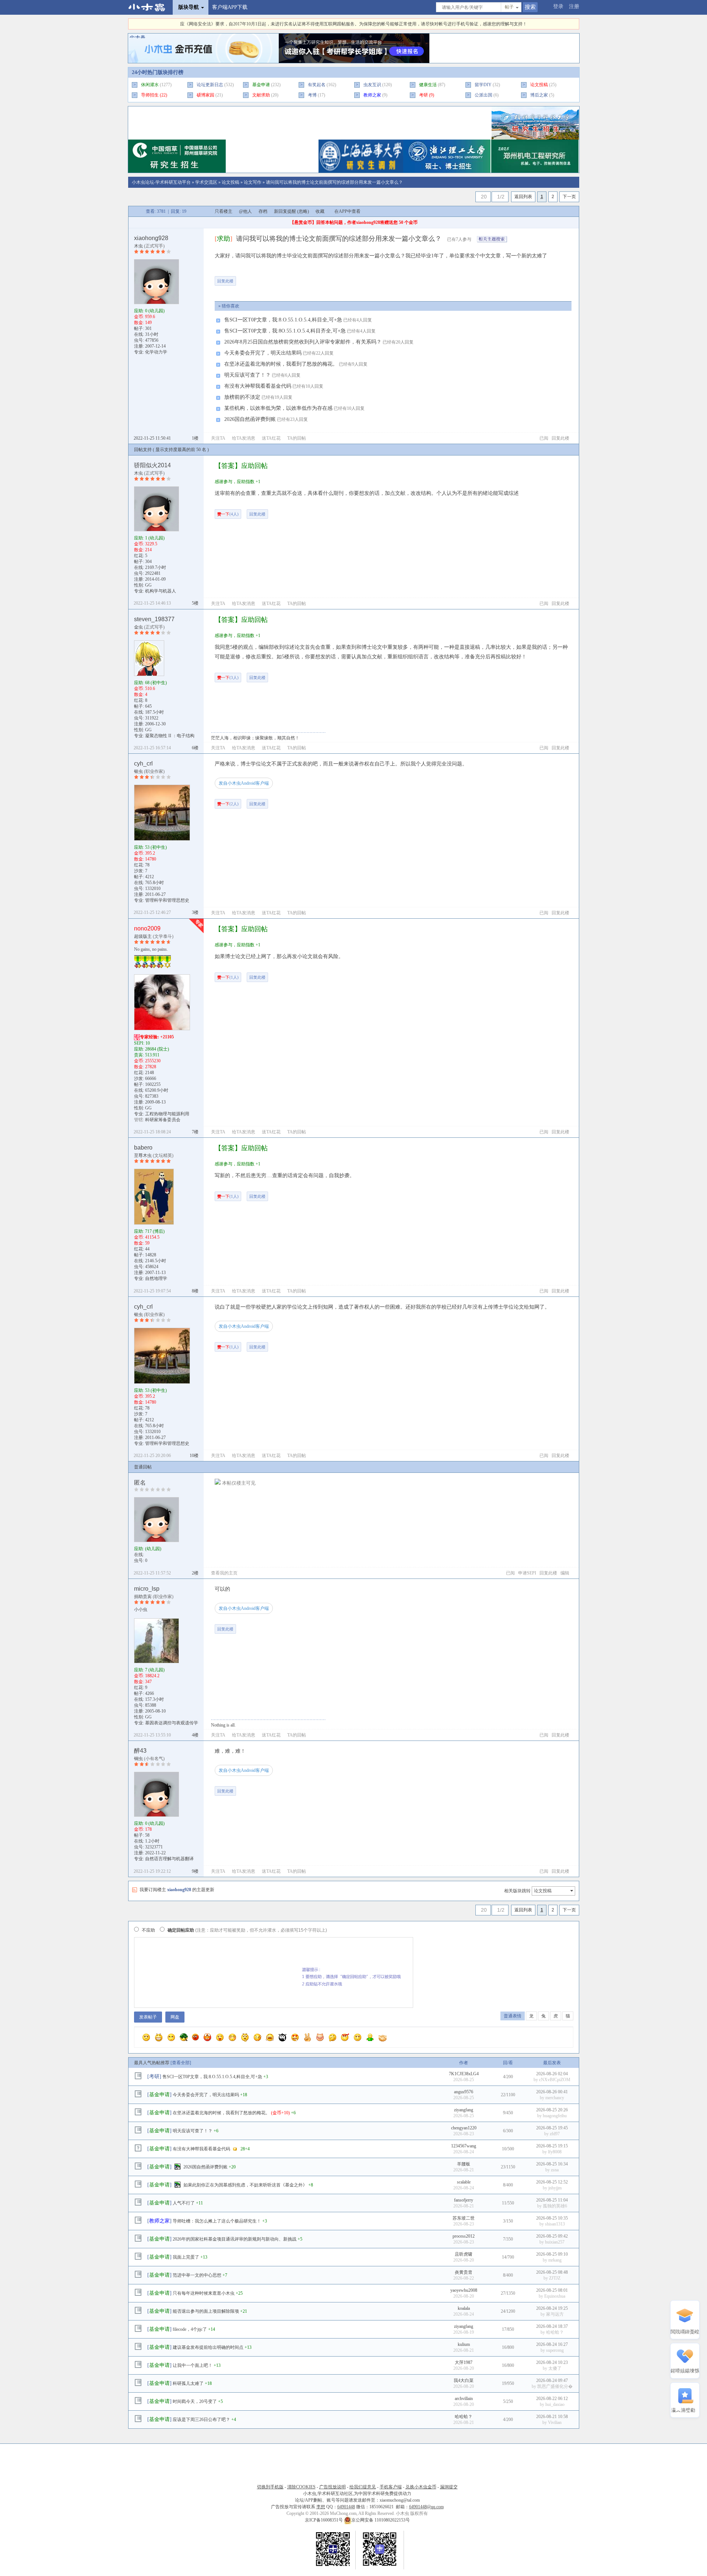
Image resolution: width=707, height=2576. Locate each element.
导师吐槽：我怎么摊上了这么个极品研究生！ (217, 2221)
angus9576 (464, 2092)
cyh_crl (143, 763)
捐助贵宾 (143, 1597)
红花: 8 (141, 700)
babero (143, 1148)
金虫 (138, 627)
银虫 (138, 771)
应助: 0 (149, 311)
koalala (464, 2308)
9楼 (195, 1871)
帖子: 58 (142, 1835)
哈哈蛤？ (555, 2332)
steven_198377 (154, 619)
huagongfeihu (555, 2116)
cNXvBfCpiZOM (555, 2080)
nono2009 (147, 928)
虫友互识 (372, 85)
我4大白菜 (464, 2380)
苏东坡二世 (464, 2218)
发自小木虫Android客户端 (244, 783)
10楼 (194, 1456)
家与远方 (555, 2314)
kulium (464, 2344)
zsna (555, 2170)
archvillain (464, 2399)
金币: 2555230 (147, 1061)
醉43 (140, 1751)
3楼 (195, 912)
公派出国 (483, 95)
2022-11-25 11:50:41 (152, 438)
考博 (312, 95)
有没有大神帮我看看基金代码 (258, 386)
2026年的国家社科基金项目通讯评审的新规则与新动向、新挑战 (235, 2239)
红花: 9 (141, 1688)
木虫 (138, 246)
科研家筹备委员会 (163, 1120)
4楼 (195, 1735)
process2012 (464, 2236)
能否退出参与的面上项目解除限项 (206, 2311)
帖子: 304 (143, 562)
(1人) (228, 977)
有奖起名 (317, 85)
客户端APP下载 (230, 7)
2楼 (195, 1573)
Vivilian (555, 2422)
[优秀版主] (167, 961)
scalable (464, 2182)
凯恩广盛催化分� (555, 2386)
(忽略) (303, 211)
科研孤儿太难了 (188, 2383)
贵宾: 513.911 (147, 1055)
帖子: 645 (143, 706)
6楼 (195, 748)
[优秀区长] (138, 961)
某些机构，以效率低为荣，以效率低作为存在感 (278, 408)
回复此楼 (225, 281)
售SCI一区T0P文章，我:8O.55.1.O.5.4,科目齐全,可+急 (285, 331)
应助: (148, 1549)
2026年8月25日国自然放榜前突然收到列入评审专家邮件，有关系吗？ (303, 342)
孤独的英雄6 (555, 2206)
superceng (555, 2350)
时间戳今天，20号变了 (195, 2401)
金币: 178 (143, 1829)
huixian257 (555, 2242)
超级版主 (143, 936)
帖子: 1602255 (147, 1084)
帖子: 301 (143, 328)
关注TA (218, 438)
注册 (574, 6)
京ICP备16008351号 (324, 2520)
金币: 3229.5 (146, 544)
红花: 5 (141, 556)
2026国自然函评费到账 (250, 419)
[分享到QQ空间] (318, 278)
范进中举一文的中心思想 (197, 2275)
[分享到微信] (250, 278)
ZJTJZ (555, 2278)
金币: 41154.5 (147, 1237)
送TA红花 (271, 438)
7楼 (195, 1132)
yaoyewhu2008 (464, 2290)
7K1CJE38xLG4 (464, 2074)
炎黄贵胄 (464, 2272)
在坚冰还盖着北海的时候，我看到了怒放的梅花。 (281, 364)
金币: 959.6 (145, 317)
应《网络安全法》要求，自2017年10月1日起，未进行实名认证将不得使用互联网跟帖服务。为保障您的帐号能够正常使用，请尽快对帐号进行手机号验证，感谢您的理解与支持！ (353, 24)
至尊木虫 (143, 1155)
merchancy (555, 2098)
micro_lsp (147, 1589)
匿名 (140, 1483)
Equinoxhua (555, 2296)
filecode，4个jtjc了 (190, 2329)
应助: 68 (150, 683)
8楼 (195, 1291)
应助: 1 (149, 538)
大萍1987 (464, 2362)
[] (224, 239)
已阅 (544, 438)
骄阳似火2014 (152, 465)
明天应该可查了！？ (247, 375)
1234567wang (464, 2146)
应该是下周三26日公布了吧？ (201, 2420)
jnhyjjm (555, 2188)
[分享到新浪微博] (295, 278)
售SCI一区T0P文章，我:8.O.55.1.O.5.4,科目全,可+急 (283, 320)
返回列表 (523, 197)
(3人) (228, 678)
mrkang (555, 2260)
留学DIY (483, 85)
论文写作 (253, 182)
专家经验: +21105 (157, 1037)
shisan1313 (555, 2224)
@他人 (245, 211)
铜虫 (138, 1759)
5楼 (195, 603)
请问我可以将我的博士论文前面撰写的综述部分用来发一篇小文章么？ (334, 182)
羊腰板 (464, 2164)
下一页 (569, 197)
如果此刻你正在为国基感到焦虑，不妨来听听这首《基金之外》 (245, 2185)
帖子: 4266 (144, 1693)
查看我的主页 (224, 1573)
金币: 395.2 (145, 853)
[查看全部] (181, 2063)
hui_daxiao (555, 2404)
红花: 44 (142, 1249)
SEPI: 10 (142, 1043)
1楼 (195, 438)
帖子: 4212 (144, 877)
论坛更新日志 (210, 85)
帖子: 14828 (145, 1255)
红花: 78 (142, 865)
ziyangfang (464, 2110)
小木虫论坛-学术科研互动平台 (161, 182)
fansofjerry (464, 2200)
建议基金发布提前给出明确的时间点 (208, 2347)
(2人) (228, 804)
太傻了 (555, 2368)
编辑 (565, 1573)
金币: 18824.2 (147, 1676)
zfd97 (555, 2134)
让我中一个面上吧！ (193, 2365)
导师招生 (150, 95)
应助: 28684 (152, 1049)
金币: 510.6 (145, 689)
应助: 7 (149, 1670)
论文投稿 (231, 182)
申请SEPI (527, 1573)
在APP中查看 (347, 211)
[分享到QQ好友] (272, 278)
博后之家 (539, 95)
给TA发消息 (244, 438)
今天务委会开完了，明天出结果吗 (263, 353)
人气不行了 (184, 2203)
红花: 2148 (144, 1073)
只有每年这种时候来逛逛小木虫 (204, 2293)
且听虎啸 (464, 2254)
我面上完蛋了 (186, 2257)
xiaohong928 (151, 238)
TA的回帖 (297, 438)
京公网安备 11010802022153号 (381, 2520)
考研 (423, 95)
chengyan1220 (464, 2128)
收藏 (320, 211)
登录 (558, 6)
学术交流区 (206, 182)
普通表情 (513, 2016)
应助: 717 (149, 1231)
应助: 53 (150, 847)
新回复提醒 (285, 211)
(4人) (228, 514)
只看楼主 (224, 211)
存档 (263, 211)
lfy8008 (555, 2152)
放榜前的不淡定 (242, 397)
